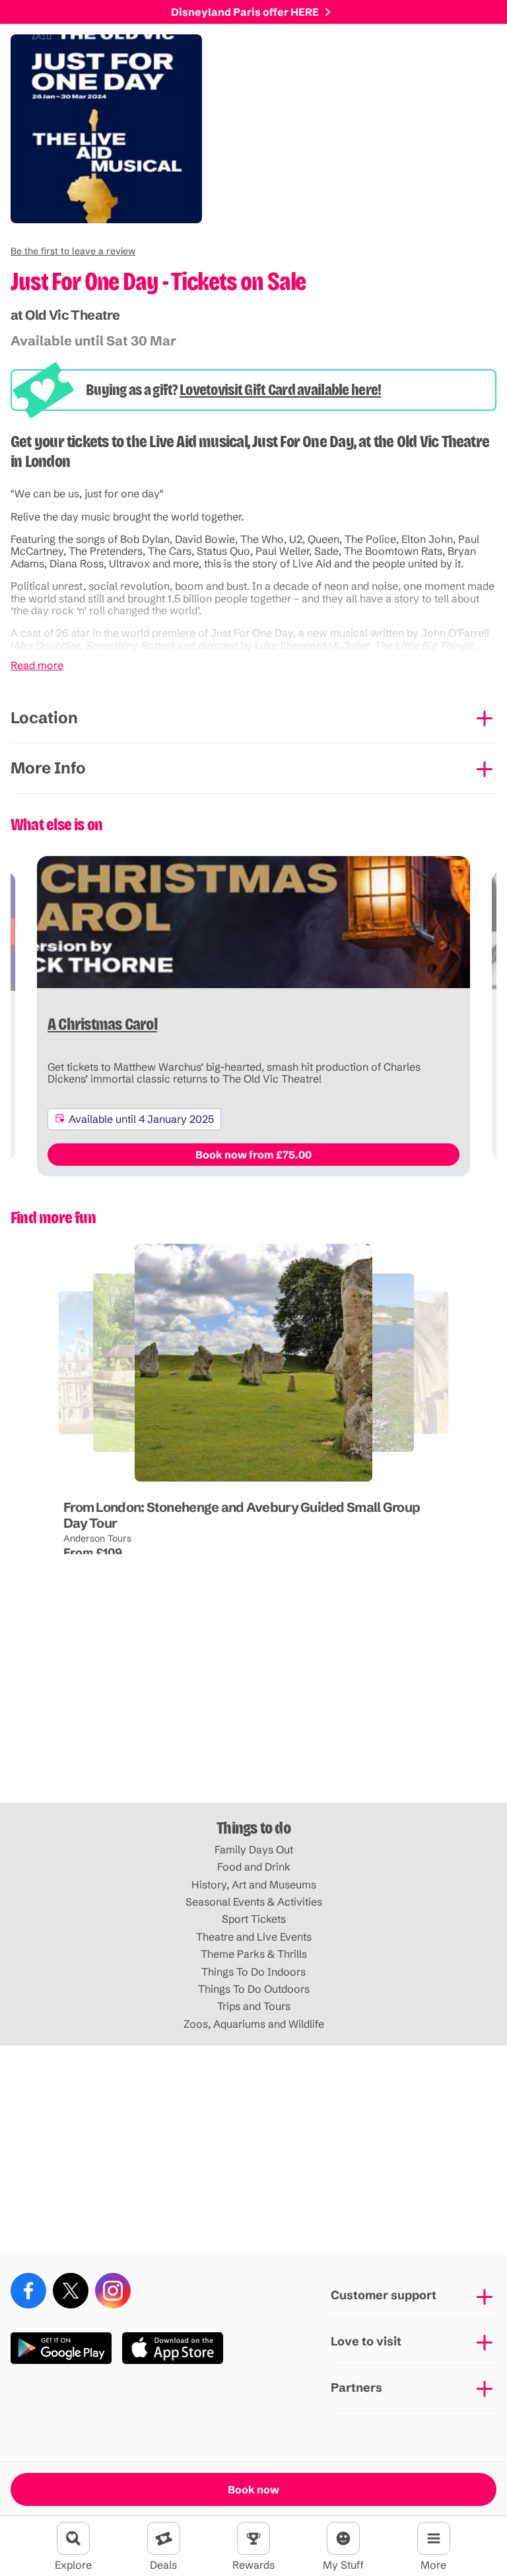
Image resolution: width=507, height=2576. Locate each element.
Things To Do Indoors (253, 1972)
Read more (37, 665)
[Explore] (73, 2538)
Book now (253, 2489)
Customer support (384, 2295)
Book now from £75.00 (253, 1155)
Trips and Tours (254, 2006)
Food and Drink (254, 1867)
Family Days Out (254, 1849)
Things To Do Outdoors (254, 1989)
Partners (356, 2387)
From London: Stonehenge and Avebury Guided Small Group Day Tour (242, 1515)
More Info (48, 768)
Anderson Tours (97, 1538)
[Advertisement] (253, 1699)
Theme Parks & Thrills (254, 1954)
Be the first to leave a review (73, 251)
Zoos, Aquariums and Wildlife (254, 2024)
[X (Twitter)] (71, 2291)
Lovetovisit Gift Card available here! (280, 390)
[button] (73, 251)
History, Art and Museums (254, 1884)
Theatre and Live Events (254, 1937)
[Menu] (434, 2538)
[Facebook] (28, 2291)
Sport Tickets (254, 1919)
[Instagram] (113, 2291)
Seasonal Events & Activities (254, 1902)
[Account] (343, 2538)
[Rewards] (253, 2538)
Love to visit (366, 2341)
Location (44, 718)
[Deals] (164, 2538)
